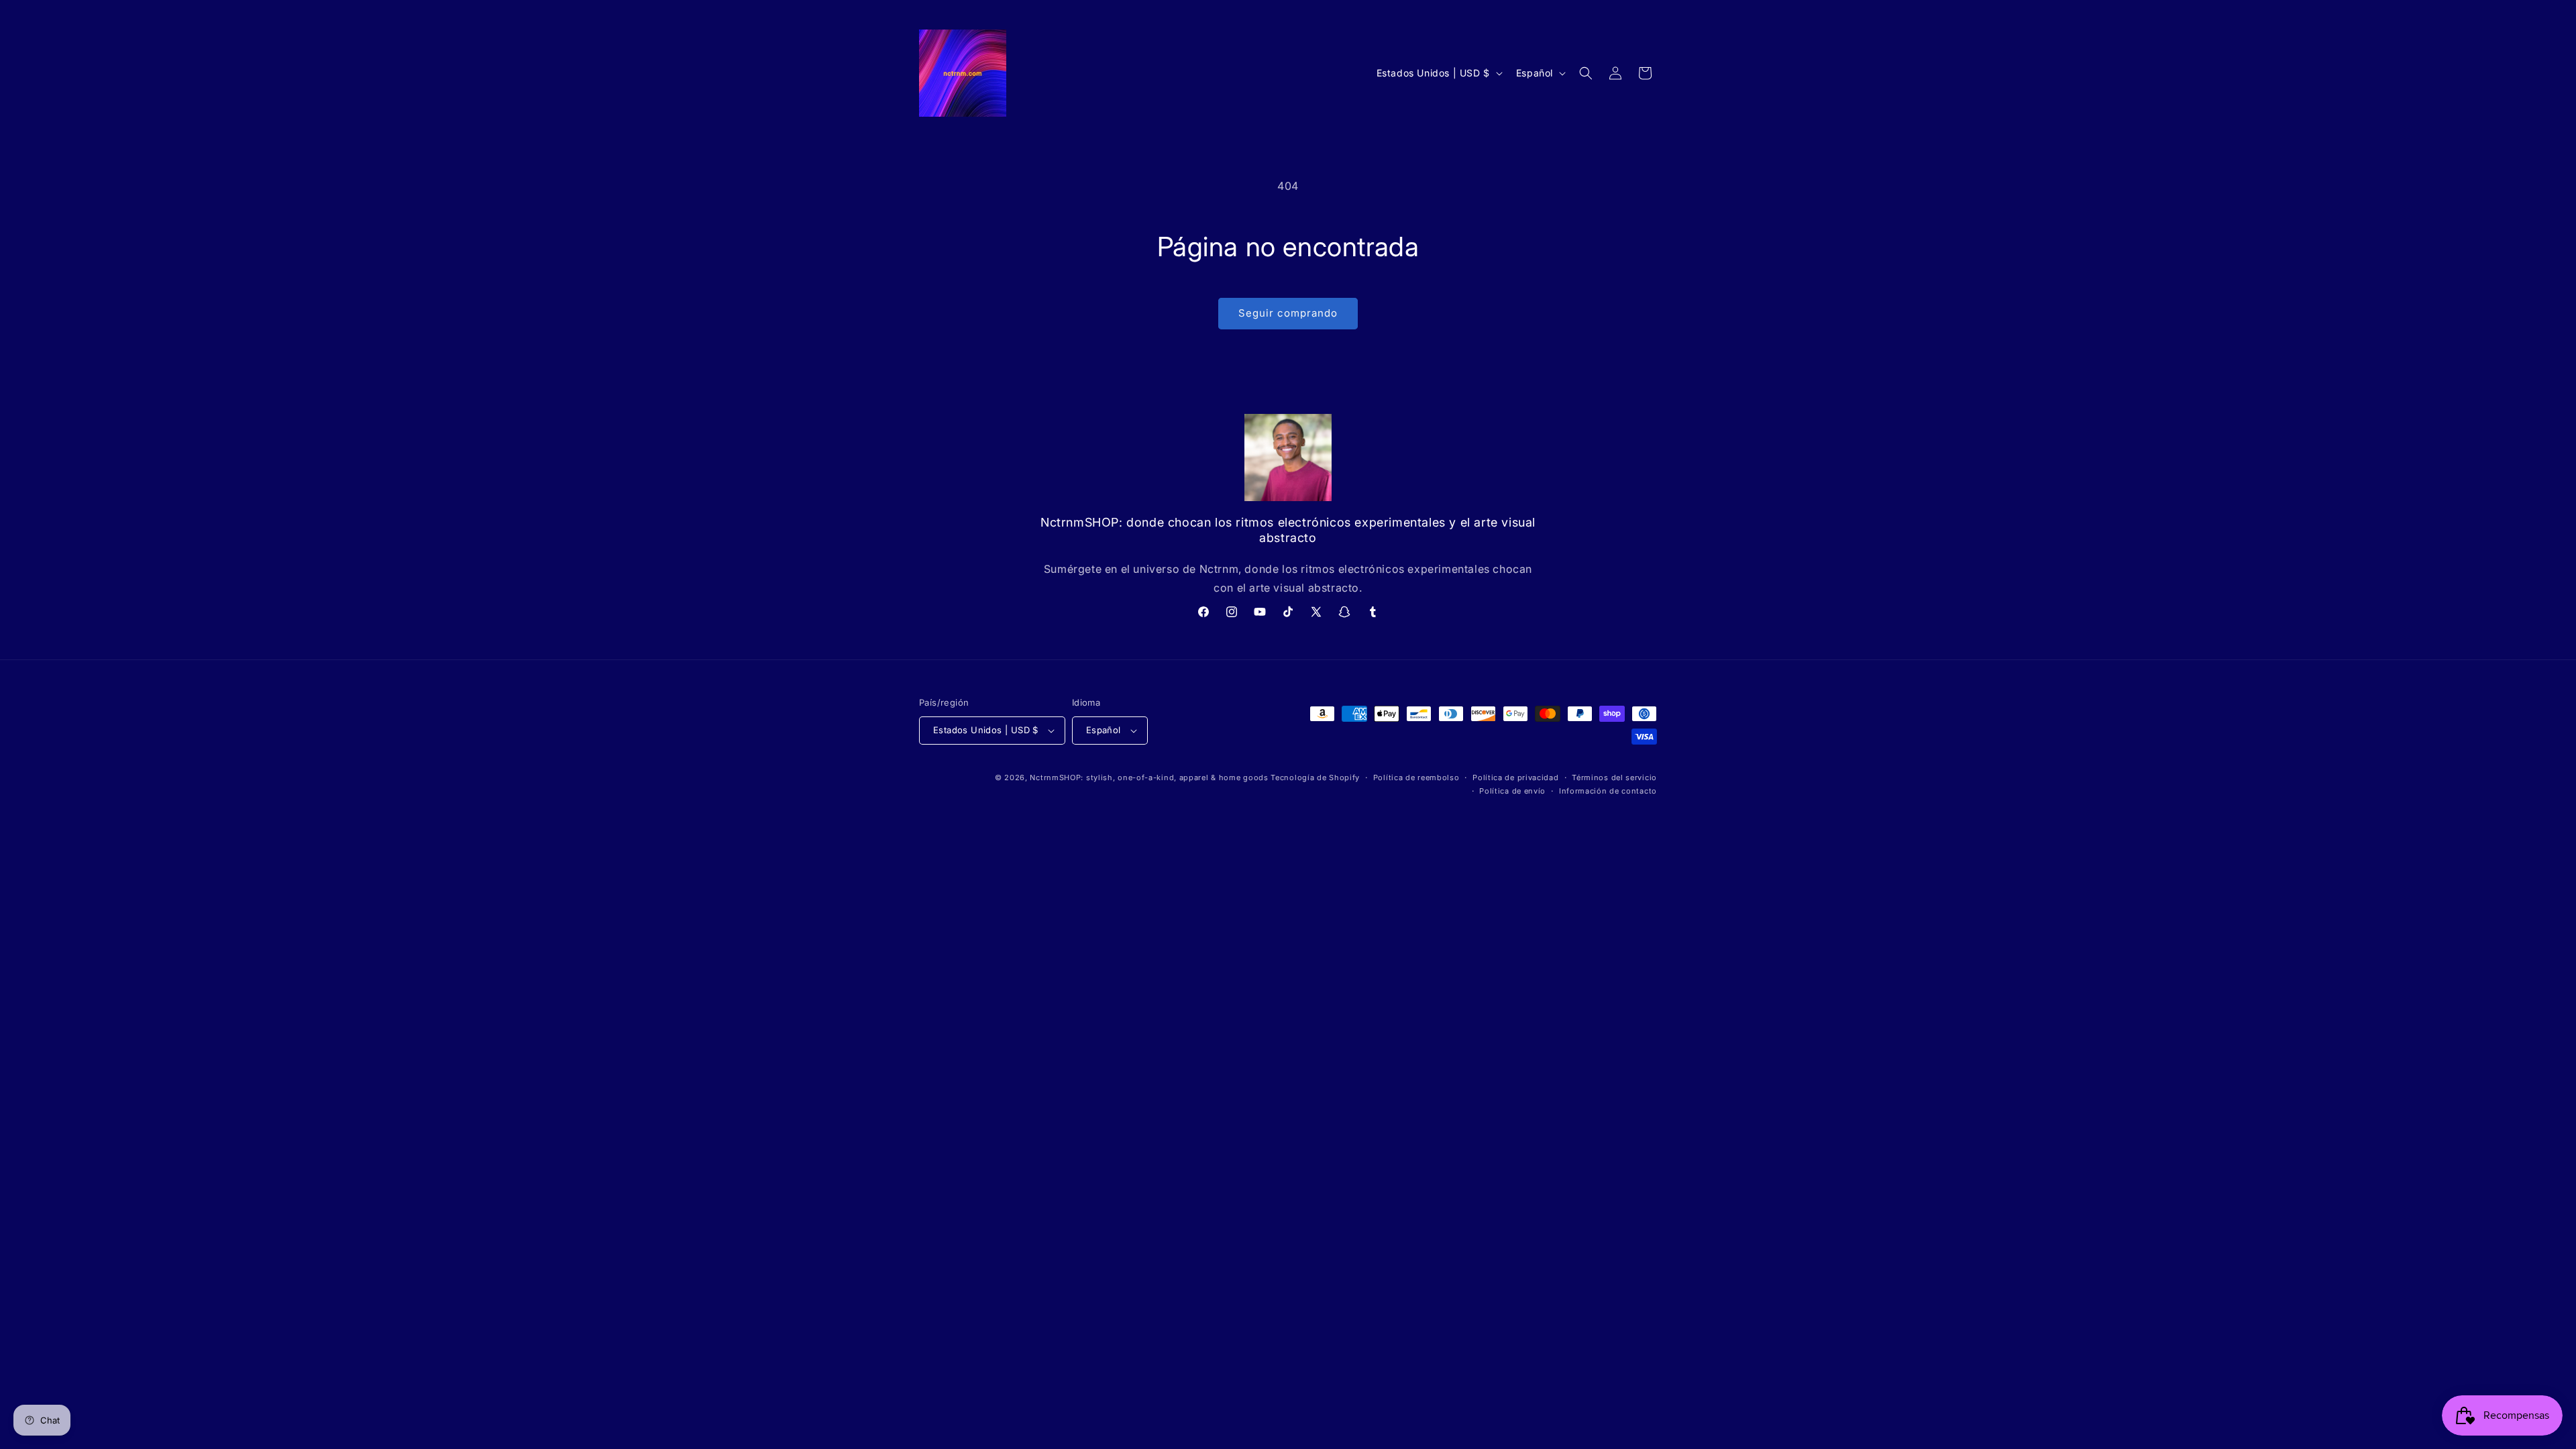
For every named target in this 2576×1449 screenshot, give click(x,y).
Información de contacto (1608, 791)
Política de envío (1512, 791)
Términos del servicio (1614, 777)
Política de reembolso (1416, 777)
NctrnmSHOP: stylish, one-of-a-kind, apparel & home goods (1149, 777)
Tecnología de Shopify (1315, 777)
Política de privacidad (1515, 777)
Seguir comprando (1288, 313)
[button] (1586, 73)
